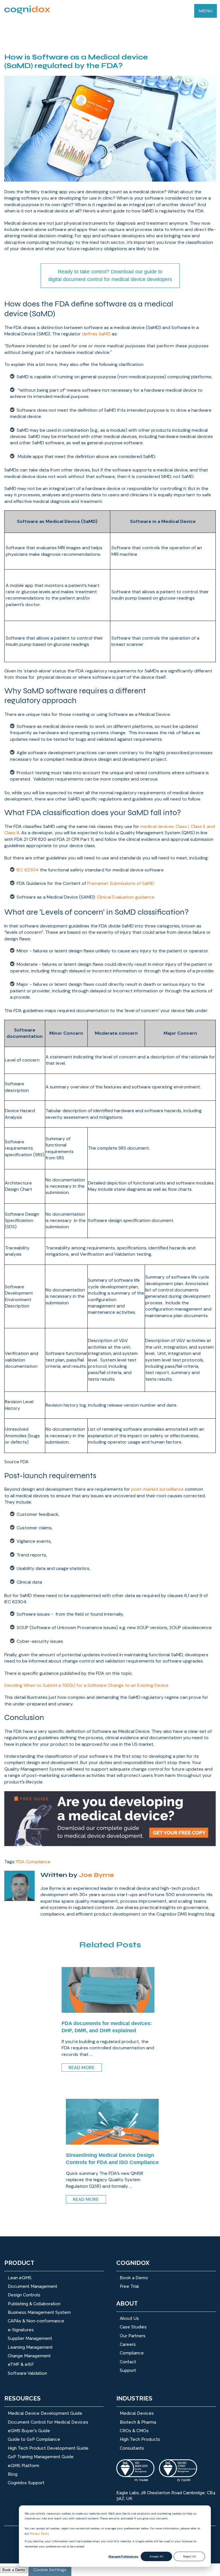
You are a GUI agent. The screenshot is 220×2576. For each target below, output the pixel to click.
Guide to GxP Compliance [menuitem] (34, 2439)
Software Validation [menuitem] (27, 2373)
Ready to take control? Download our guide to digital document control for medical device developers (110, 275)
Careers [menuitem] (128, 2344)
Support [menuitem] (128, 2370)
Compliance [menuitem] (132, 2353)
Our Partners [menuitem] (133, 2336)
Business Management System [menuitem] (39, 2312)
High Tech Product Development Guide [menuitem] (48, 2448)
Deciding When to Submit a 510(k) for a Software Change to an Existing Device (86, 1685)
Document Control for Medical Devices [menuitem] (48, 2422)
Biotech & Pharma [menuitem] (138, 2422)
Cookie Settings (50, 2570)
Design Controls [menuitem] (24, 2295)
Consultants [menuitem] (132, 2448)
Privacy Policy (39, 2534)
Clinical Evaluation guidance (126, 897)
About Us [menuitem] (129, 2318)
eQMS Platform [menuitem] (23, 2466)
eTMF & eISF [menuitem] (21, 2364)
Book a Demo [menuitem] (134, 2278)
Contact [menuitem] (128, 2362)
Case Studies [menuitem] (133, 2327)
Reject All (189, 2556)
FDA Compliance (33, 1862)
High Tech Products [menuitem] (140, 2439)
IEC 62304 (28, 870)
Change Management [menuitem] (29, 2356)
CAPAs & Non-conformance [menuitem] (36, 2321)
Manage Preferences (123, 2556)
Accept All (156, 2556)
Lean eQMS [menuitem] (20, 2278)
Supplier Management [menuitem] (30, 2338)
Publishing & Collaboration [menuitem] (34, 2304)
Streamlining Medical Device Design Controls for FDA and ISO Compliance (112, 2159)
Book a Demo (14, 2570)
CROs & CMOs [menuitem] (134, 2431)
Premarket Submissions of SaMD (121, 883)
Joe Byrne (96, 1875)
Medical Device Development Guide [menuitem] (45, 2413)
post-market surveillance (158, 1489)
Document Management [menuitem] (33, 2286)
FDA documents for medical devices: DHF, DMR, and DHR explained (107, 2027)
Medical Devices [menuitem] (137, 2413)
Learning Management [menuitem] (30, 2347)
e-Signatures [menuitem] (21, 2330)
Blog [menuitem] (13, 2474)
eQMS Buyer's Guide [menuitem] (29, 2431)
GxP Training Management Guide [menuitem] (41, 2457)
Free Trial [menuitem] (129, 2286)
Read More (81, 2068)
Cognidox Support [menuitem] (26, 2483)
